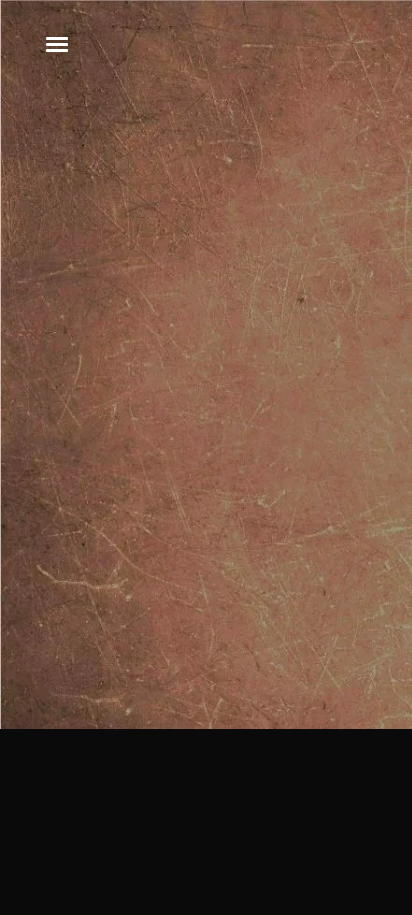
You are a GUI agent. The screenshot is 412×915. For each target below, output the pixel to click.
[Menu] (58, 43)
